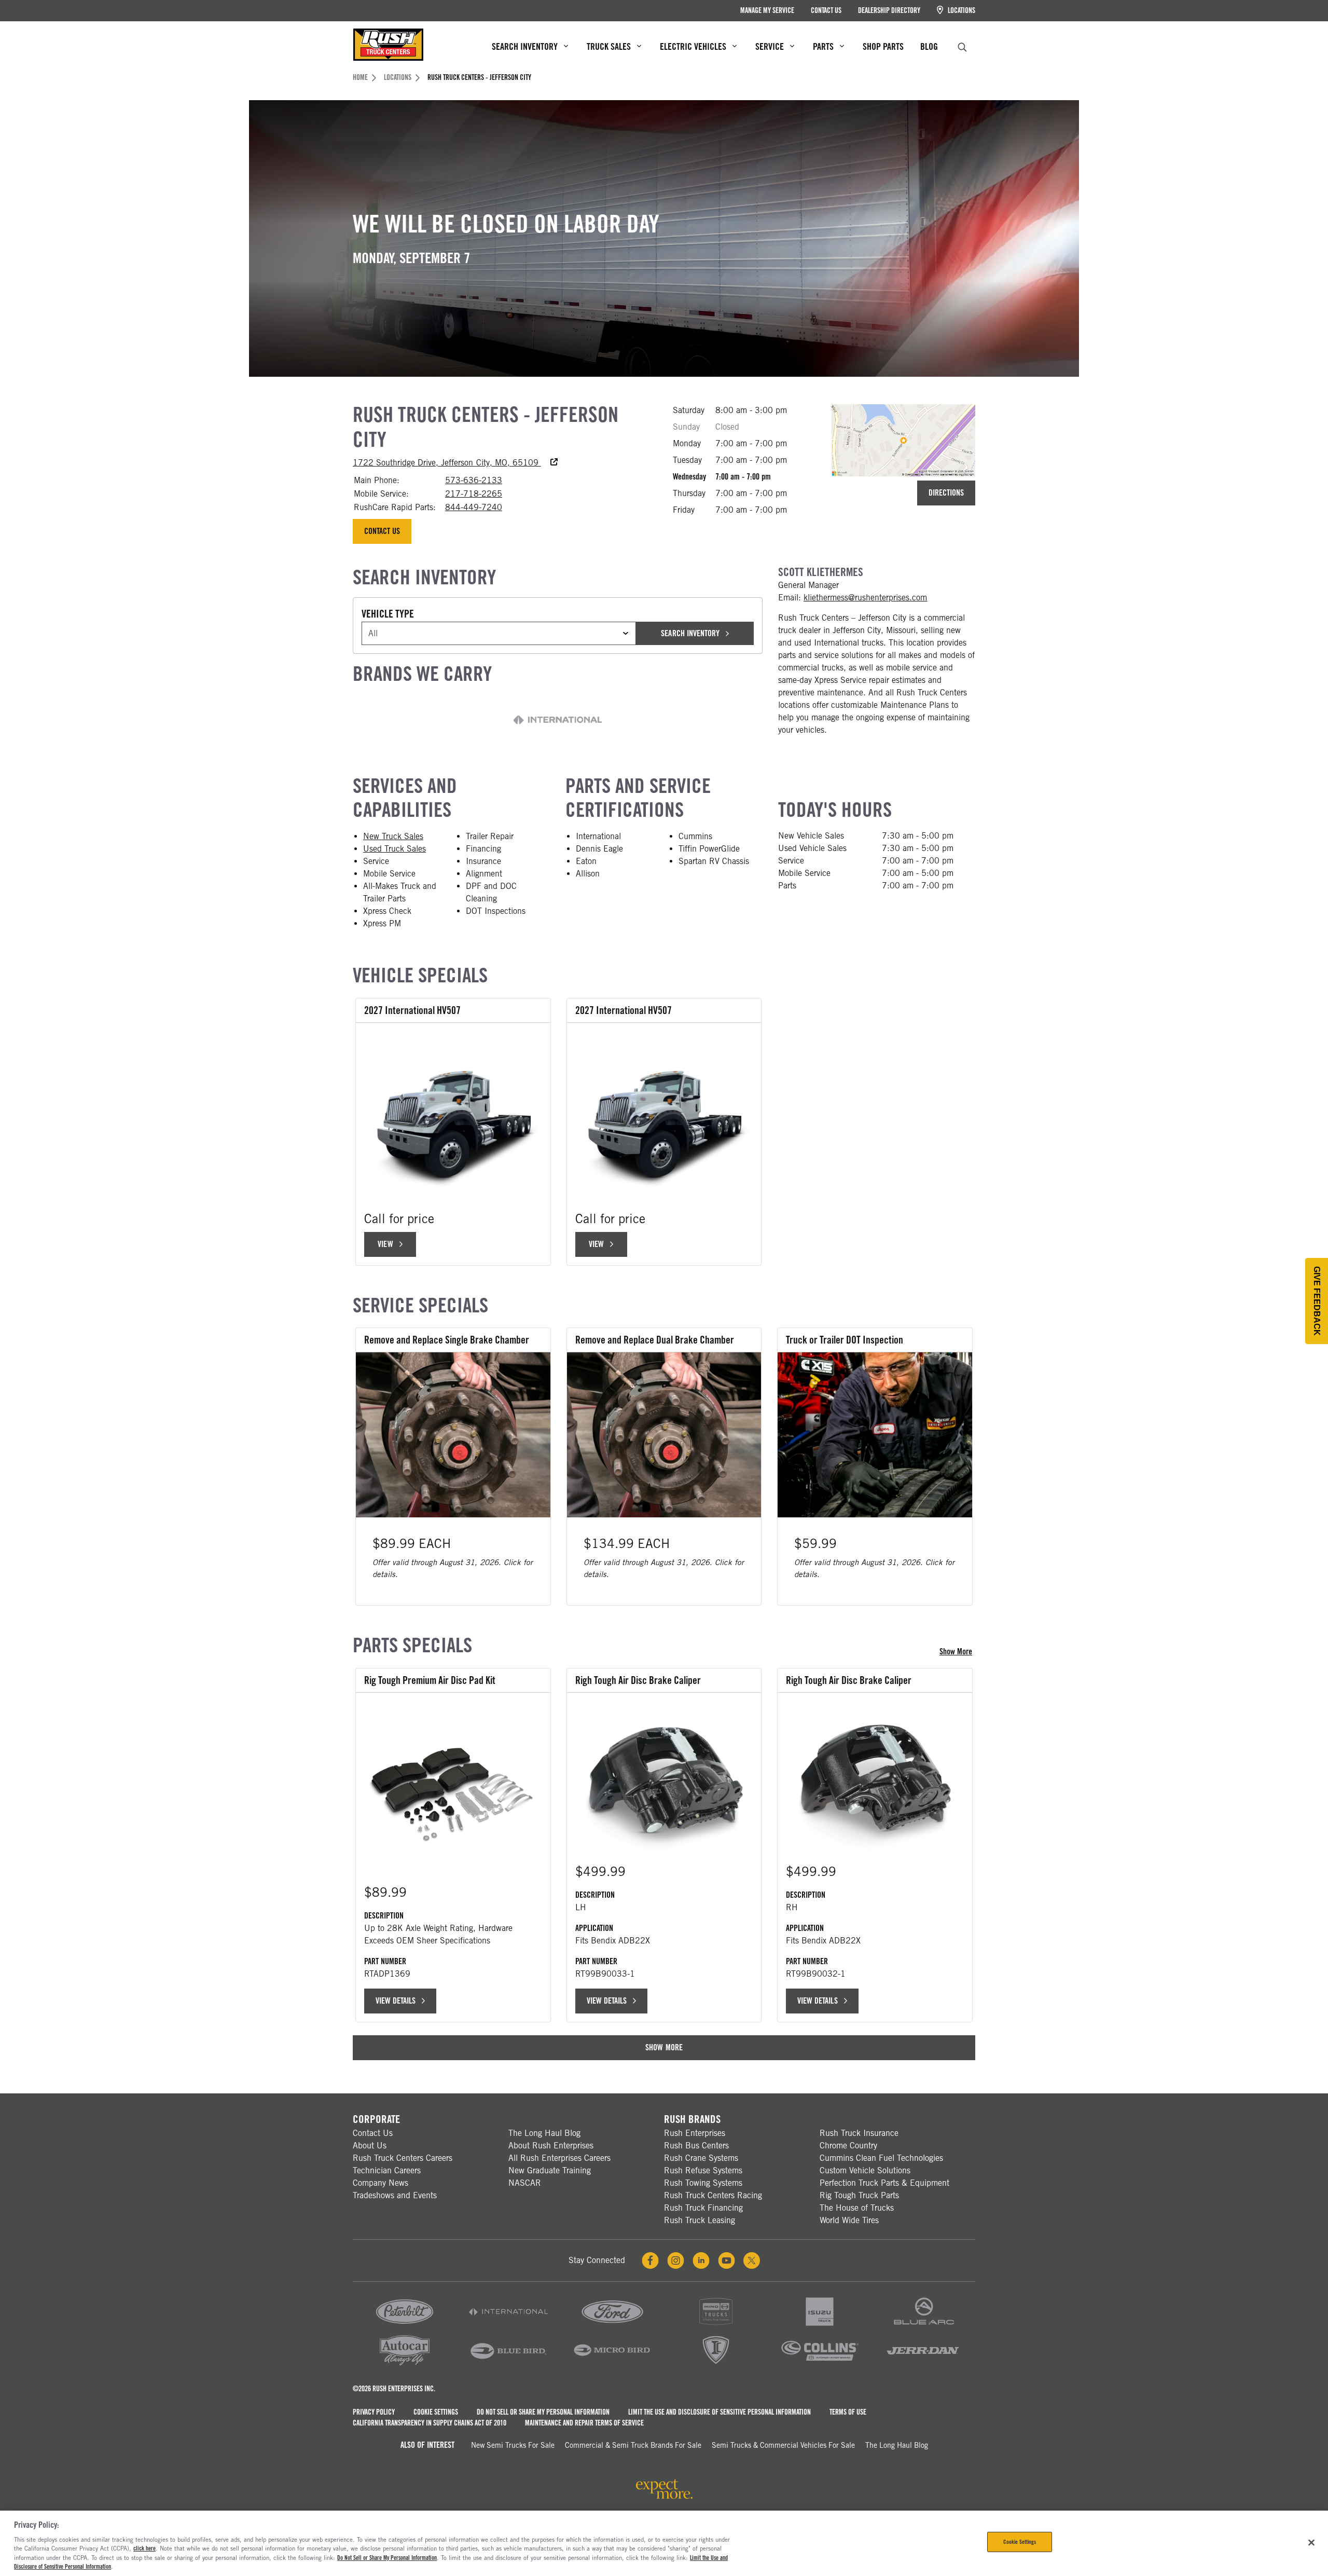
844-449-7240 (474, 507)
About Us (370, 2146)
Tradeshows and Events (395, 2195)
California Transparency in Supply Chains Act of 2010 (430, 2423)
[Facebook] (650, 2260)
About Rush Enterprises (551, 2146)
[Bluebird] (508, 2365)
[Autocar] (405, 2365)
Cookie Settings (436, 2412)
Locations (961, 10)
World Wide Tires (849, 2220)
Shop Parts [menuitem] (883, 46)
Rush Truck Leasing (700, 2220)
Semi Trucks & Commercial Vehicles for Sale (783, 2445)
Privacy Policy (374, 2412)
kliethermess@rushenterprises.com (866, 598)
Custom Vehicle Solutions (865, 2170)
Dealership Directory (889, 10)
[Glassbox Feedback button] (1317, 1301)
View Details (396, 2001)
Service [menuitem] (770, 46)
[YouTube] (727, 2260)
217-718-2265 (474, 494)
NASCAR (525, 2183)
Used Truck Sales (395, 849)
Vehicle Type (388, 614)
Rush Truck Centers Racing (713, 2195)
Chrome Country (848, 2146)
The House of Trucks (857, 2208)
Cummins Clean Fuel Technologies (881, 2158)
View (391, 1247)
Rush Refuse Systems (703, 2170)
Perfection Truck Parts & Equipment (884, 2183)
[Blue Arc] (923, 2326)
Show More (957, 1652)
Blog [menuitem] (929, 46)
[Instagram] (676, 2260)
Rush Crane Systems (701, 2158)
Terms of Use (848, 2412)
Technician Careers (387, 2170)
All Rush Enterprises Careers (559, 2158)
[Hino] (716, 2326)
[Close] (1311, 2542)
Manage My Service (767, 10)
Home (360, 77)
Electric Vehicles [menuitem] (693, 46)
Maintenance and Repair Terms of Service (584, 2423)
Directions (946, 493)
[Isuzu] (820, 2326)
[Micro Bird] (612, 2365)
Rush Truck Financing (703, 2208)
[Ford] (612, 2326)
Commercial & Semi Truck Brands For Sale (633, 2445)
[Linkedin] (701, 2260)
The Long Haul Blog (544, 2133)
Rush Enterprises (695, 2133)
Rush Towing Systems (703, 2183)
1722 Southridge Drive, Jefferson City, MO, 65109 (455, 463)
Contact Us (826, 10)
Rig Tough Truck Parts (859, 2195)
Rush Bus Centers (696, 2146)
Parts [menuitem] (823, 46)
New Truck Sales (393, 836)
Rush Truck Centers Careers (403, 2158)
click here (144, 2548)
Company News (381, 2183)
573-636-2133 (474, 480)
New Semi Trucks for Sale (513, 2445)
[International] (508, 2326)
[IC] (716, 2365)
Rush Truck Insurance (859, 2133)
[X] (752, 2260)
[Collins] (820, 2365)
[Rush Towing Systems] (923, 2365)
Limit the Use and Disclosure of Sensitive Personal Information (720, 2412)
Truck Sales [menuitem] (609, 46)
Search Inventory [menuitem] (525, 46)
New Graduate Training (550, 2170)
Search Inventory (690, 633)
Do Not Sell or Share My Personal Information (543, 2412)
